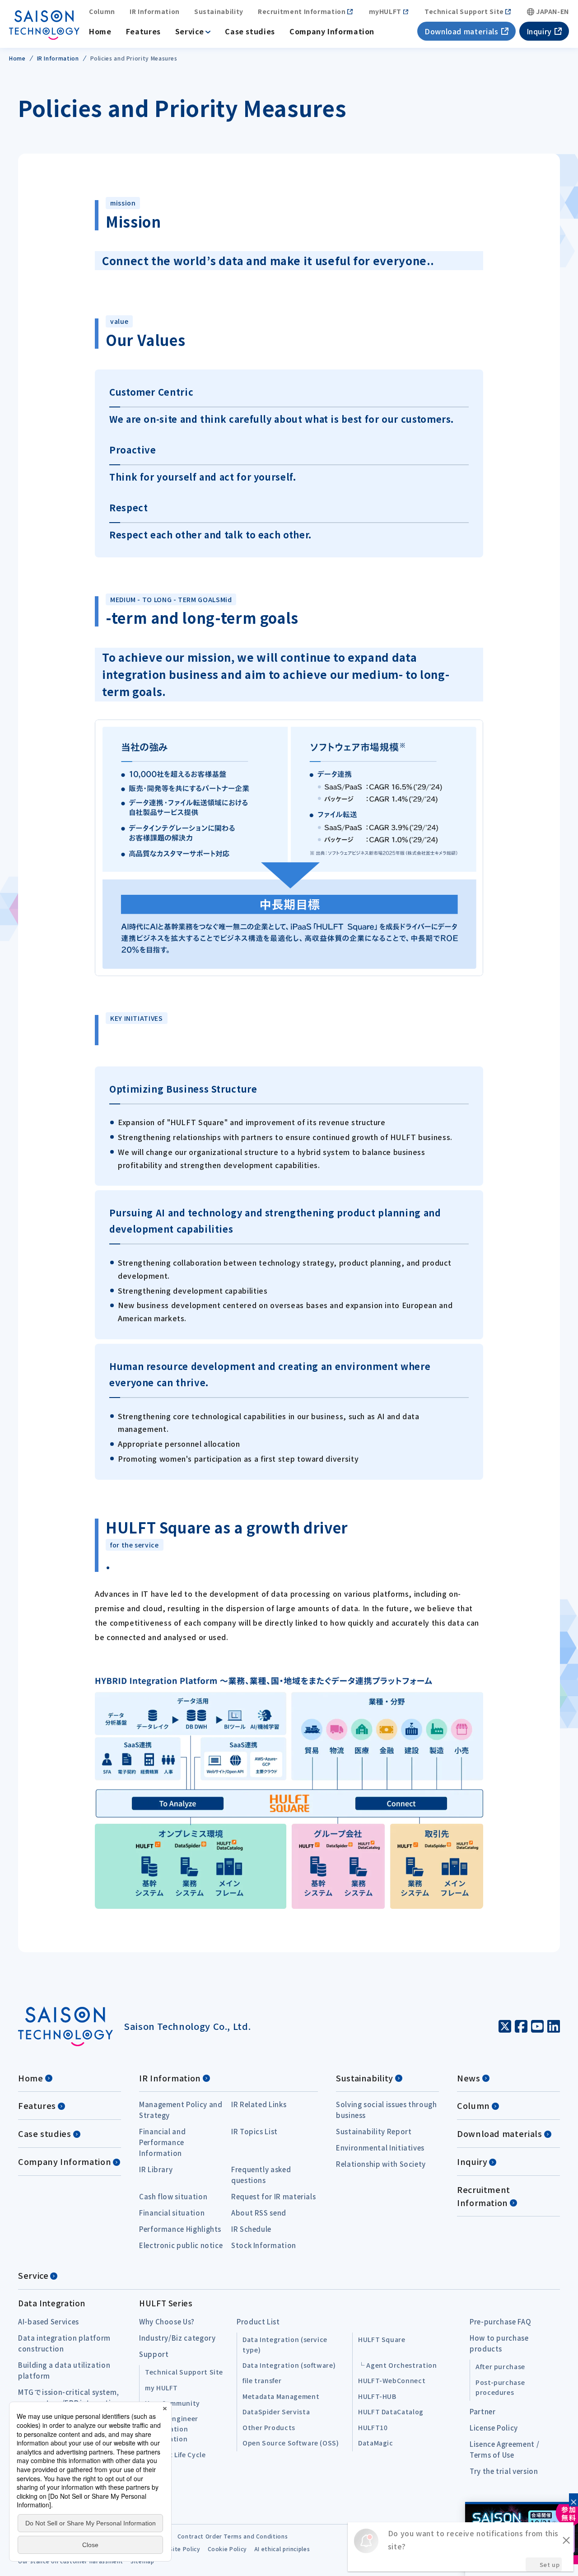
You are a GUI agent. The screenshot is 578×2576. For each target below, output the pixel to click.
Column (102, 12)
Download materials (461, 31)
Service (189, 31)
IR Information (155, 12)
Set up (550, 2564)
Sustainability (219, 12)
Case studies (250, 31)
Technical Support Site (464, 12)
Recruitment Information (302, 12)
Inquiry (539, 31)
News (469, 2078)
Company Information (332, 31)
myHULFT (385, 12)
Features (143, 31)
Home (100, 31)
